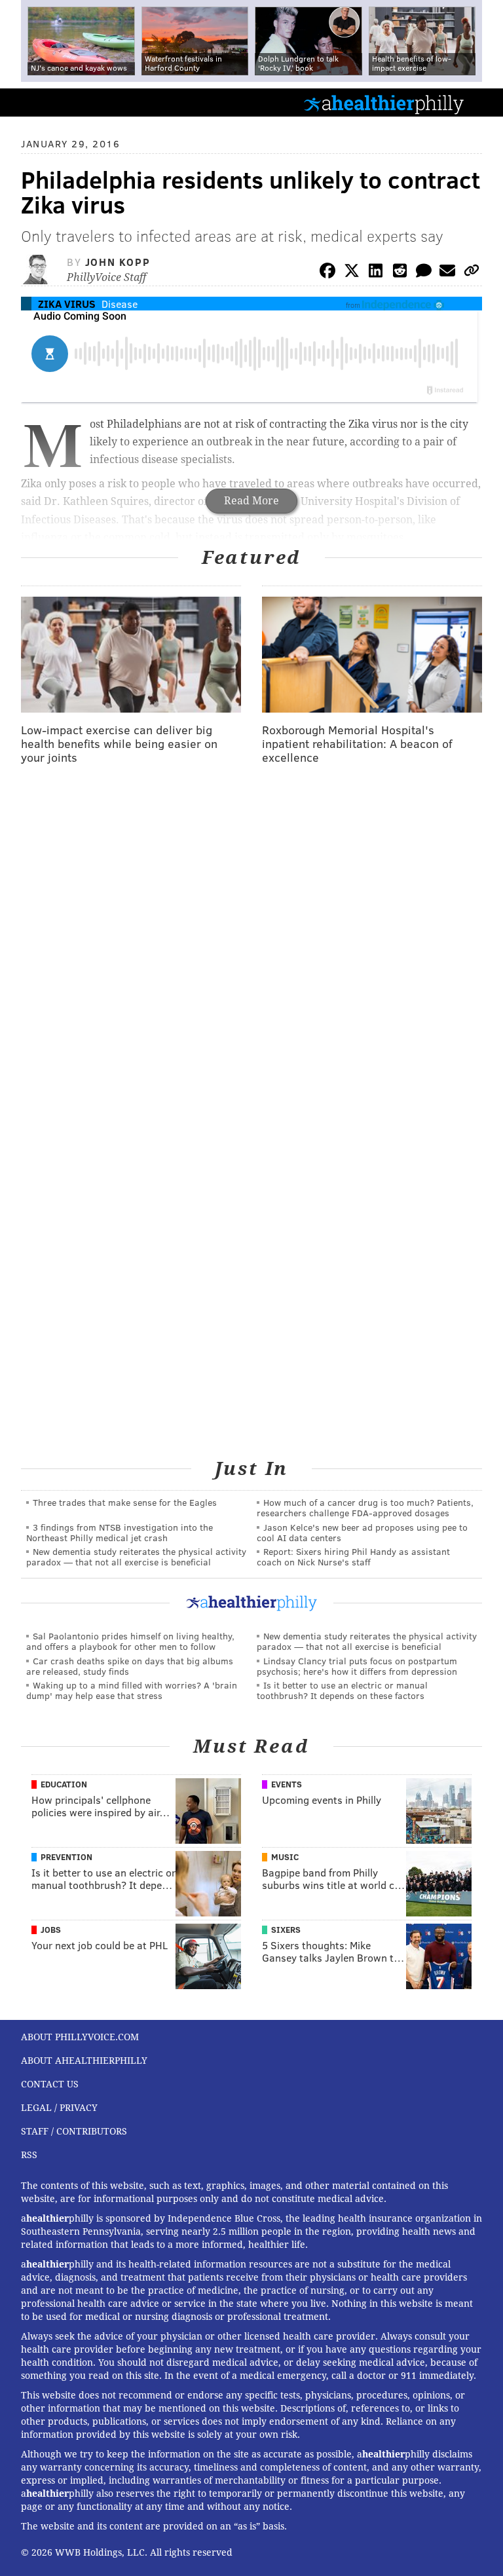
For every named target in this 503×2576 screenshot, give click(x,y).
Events (287, 1784)
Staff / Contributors (74, 2131)
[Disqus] (251, 945)
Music (285, 1857)
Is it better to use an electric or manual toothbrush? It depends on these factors (342, 1690)
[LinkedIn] (376, 273)
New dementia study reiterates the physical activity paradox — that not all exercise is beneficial (136, 1557)
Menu (482, 103)
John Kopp (118, 262)
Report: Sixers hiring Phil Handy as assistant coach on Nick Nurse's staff (353, 1557)
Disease (120, 304)
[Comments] (424, 273)
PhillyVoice (32, 102)
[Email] (447, 273)
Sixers (286, 1930)
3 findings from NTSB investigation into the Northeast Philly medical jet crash (120, 1532)
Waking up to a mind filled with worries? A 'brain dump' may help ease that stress (132, 1690)
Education (64, 1784)
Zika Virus (67, 304)
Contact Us (50, 2084)
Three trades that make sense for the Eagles (125, 1502)
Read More (251, 501)
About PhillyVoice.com (80, 2037)
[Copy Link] (472, 273)
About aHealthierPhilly (84, 2061)
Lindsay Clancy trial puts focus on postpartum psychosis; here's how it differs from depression (357, 1666)
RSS (29, 2155)
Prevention (66, 1857)
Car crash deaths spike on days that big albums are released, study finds (130, 1666)
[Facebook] (327, 273)
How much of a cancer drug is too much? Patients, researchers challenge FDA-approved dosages (365, 1507)
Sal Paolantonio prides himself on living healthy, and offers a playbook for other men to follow (130, 1641)
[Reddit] (400, 273)
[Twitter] (352, 273)
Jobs (51, 1930)
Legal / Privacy (59, 2108)
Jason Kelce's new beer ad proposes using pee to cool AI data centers (362, 1532)
